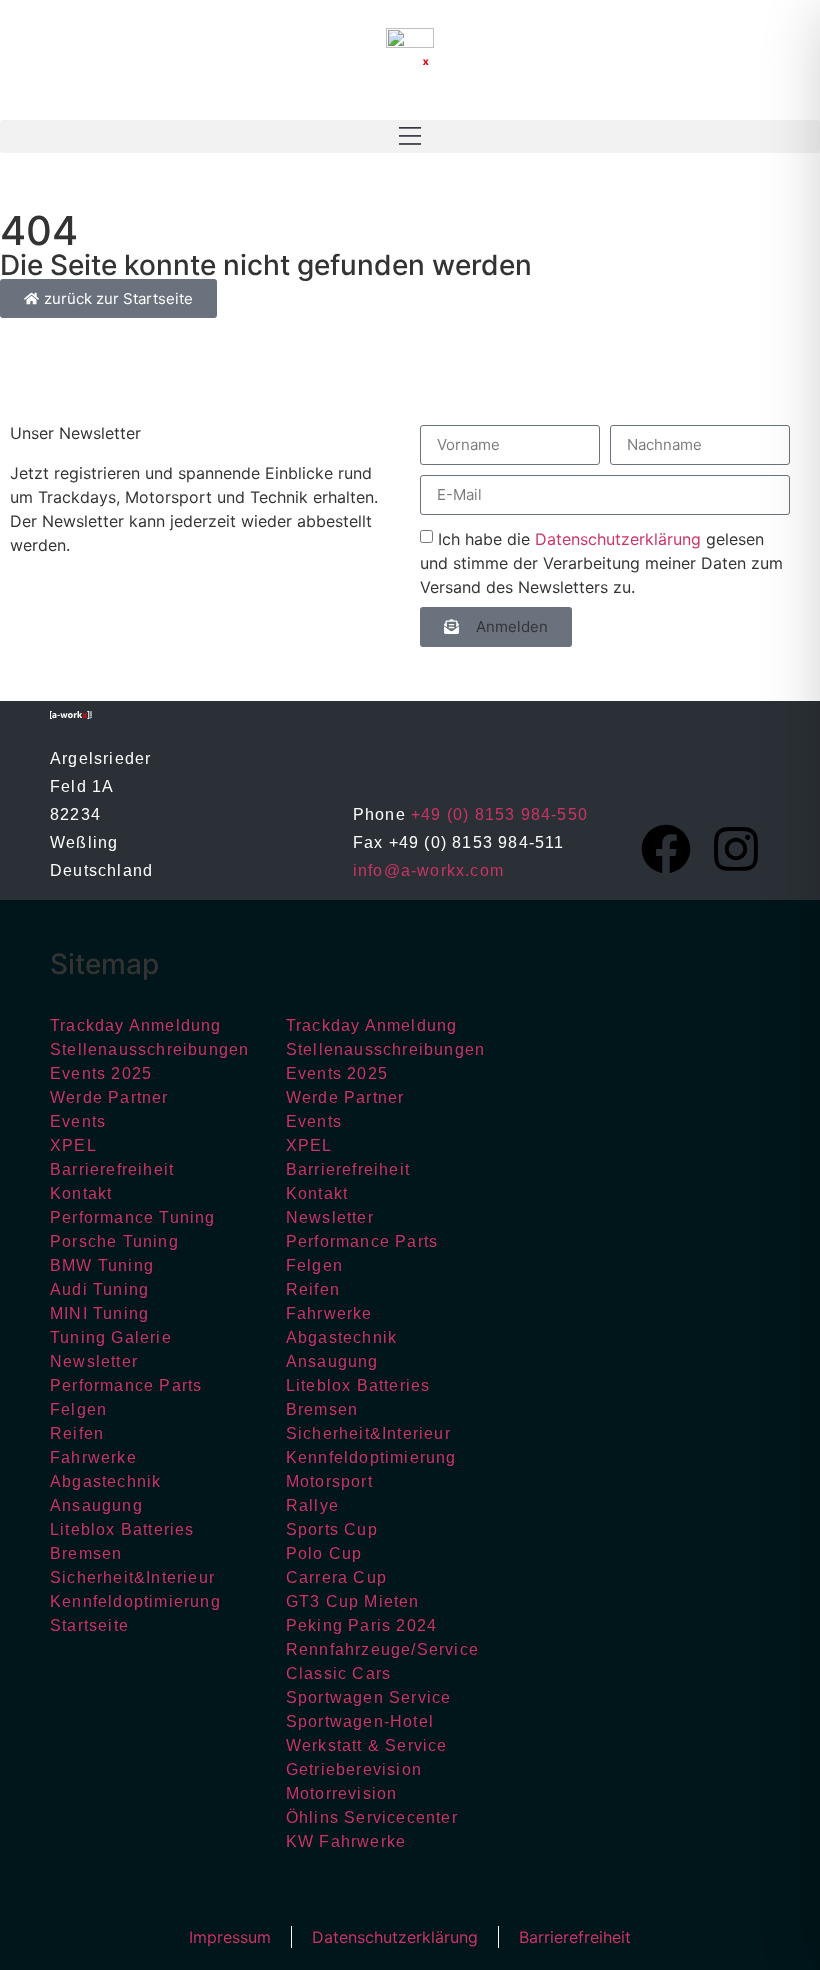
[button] (410, 136)
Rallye (312, 1505)
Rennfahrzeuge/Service (382, 1649)
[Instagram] (736, 849)
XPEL (73, 1145)
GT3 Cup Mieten (353, 1601)
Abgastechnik (105, 1481)
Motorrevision (342, 1793)
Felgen (78, 1409)
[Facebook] (666, 849)
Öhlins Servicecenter (372, 1817)
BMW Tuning (102, 1265)
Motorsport (329, 1481)
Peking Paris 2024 (361, 1625)
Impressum (230, 1937)
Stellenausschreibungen (149, 1049)
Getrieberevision (354, 1769)
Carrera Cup (336, 1577)
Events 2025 (101, 1073)
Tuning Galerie (111, 1337)
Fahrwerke (93, 1457)
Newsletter (94, 1361)
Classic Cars (338, 1673)
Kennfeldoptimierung (135, 1601)
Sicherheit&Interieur (132, 1577)
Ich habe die (601, 562)
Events (78, 1121)
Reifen (77, 1433)
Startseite (89, 1625)
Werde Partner (109, 1097)
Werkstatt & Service (367, 1745)
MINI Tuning (99, 1313)
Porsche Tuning (114, 1241)
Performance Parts (126, 1385)
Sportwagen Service (369, 1697)
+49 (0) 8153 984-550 (499, 814)
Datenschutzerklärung (618, 538)
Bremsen (86, 1553)
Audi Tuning (99, 1289)
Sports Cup (332, 1529)
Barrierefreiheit (112, 1169)
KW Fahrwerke (346, 1841)
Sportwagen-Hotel (360, 1721)
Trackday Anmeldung (136, 1025)
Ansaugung (96, 1505)
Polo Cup (324, 1553)
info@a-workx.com (428, 870)
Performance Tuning (133, 1217)
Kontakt (81, 1193)
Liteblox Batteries (122, 1529)
